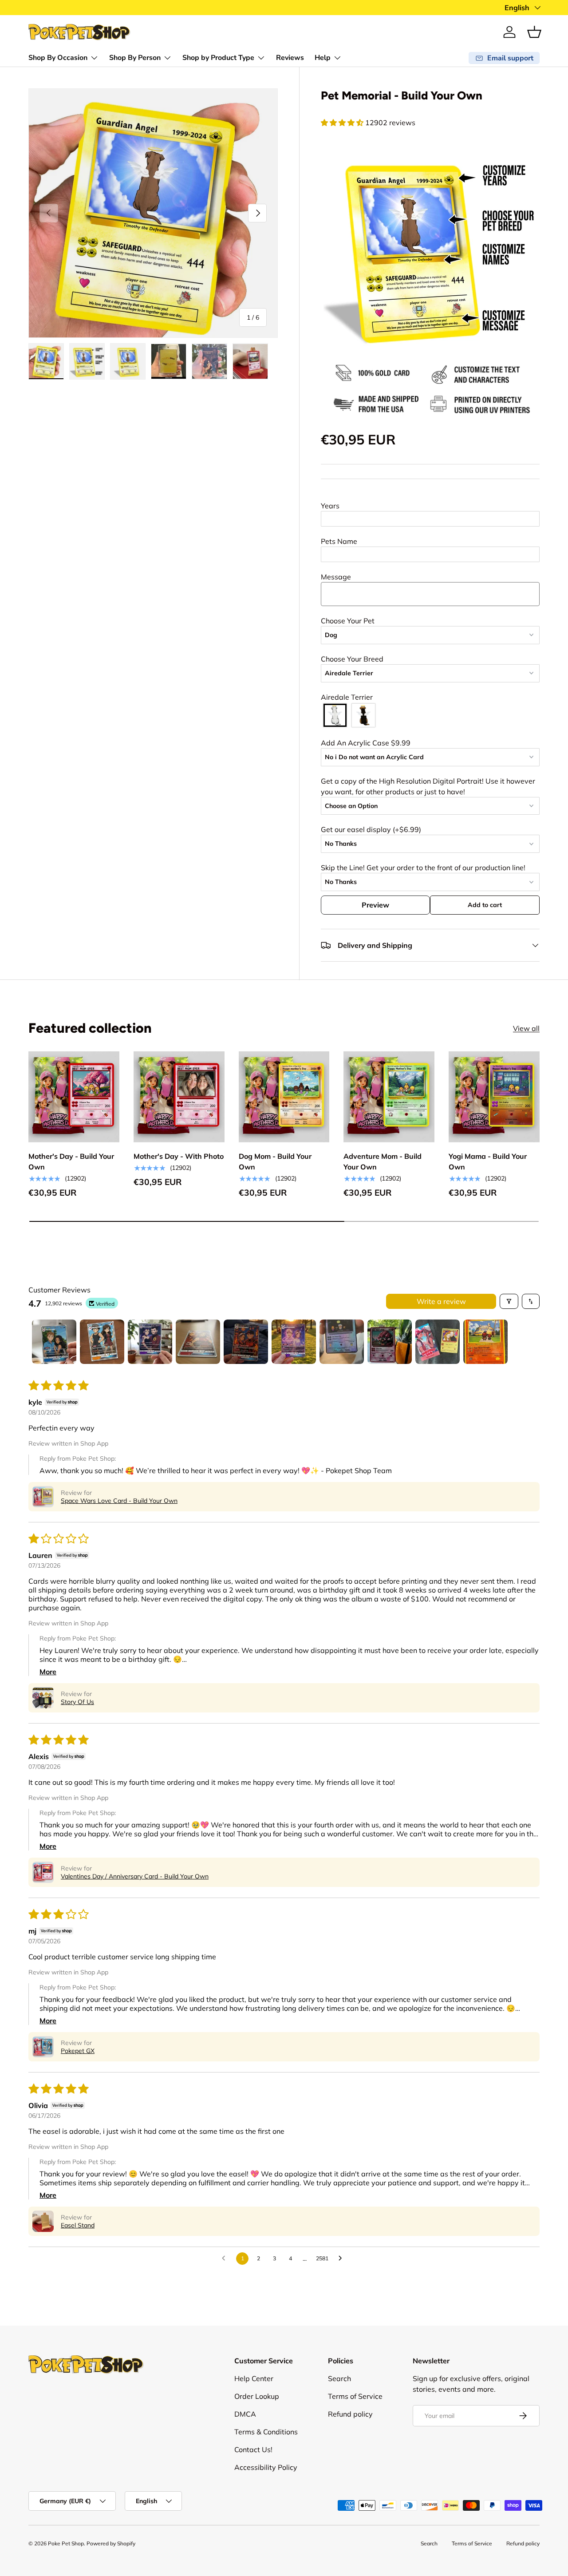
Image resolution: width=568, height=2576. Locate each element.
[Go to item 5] (246, 1342)
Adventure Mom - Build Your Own (383, 1162)
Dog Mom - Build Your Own (275, 1162)
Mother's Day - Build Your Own (71, 1162)
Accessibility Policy (266, 2467)
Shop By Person (135, 58)
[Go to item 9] (438, 1342)
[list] (153, 213)
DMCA (245, 2414)
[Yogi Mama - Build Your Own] (494, 1097)
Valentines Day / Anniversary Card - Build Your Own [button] (135, 1876)
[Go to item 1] (54, 1342)
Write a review (441, 1301)
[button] (534, 32)
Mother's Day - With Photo (179, 1157)
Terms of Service (355, 2396)
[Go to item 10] (485, 1342)
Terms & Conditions (266, 2432)
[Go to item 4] (198, 1342)
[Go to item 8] (390, 1342)
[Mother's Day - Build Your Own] (74, 1097)
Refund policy (350, 2414)
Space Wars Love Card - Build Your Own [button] (119, 1501)
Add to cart (485, 905)
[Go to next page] (343, 2259)
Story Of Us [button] (77, 1702)
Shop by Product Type (218, 58)
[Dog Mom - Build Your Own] (284, 1097)
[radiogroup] (430, 715)
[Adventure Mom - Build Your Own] (389, 1097)
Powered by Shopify (111, 2543)
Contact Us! (253, 2449)
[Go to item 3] (150, 1342)
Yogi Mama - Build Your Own (488, 1162)
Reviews (290, 58)
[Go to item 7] (342, 1342)
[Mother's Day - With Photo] (179, 1097)
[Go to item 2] (102, 1342)
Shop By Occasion (58, 58)
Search (339, 2378)
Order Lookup (257, 2396)
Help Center (254, 2378)
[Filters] (509, 1301)
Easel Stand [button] (78, 2225)
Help (323, 58)
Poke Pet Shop (66, 2543)
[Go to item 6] (294, 1342)
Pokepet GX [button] (78, 2051)
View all (526, 1028)
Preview (375, 905)
